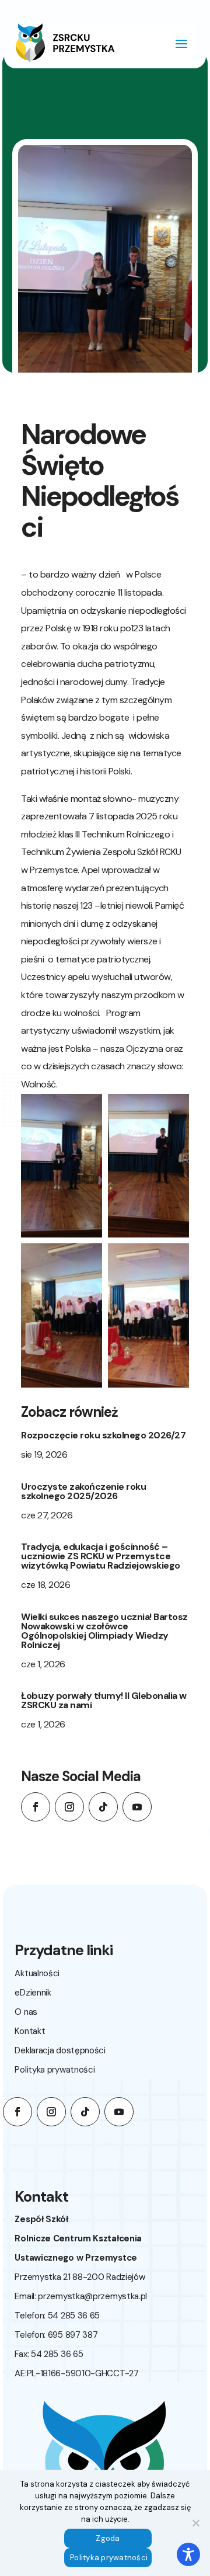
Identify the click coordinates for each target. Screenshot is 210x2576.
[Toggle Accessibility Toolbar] (188, 2554)
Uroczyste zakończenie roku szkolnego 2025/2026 (83, 1491)
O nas (26, 2012)
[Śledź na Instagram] (69, 1807)
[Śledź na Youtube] (137, 1807)
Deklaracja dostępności (60, 2050)
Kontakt (30, 2031)
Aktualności (37, 1973)
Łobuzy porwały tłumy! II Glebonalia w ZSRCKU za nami (104, 1700)
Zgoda (108, 2538)
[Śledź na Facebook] (36, 1807)
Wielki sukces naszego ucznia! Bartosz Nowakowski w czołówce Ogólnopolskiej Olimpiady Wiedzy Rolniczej (104, 1631)
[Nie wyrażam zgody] (195, 2523)
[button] (62, 1166)
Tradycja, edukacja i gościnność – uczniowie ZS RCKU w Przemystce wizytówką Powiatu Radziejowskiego (101, 1556)
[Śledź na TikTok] (103, 1807)
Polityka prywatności (55, 2070)
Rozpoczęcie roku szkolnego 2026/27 (103, 1435)
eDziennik (33, 1993)
